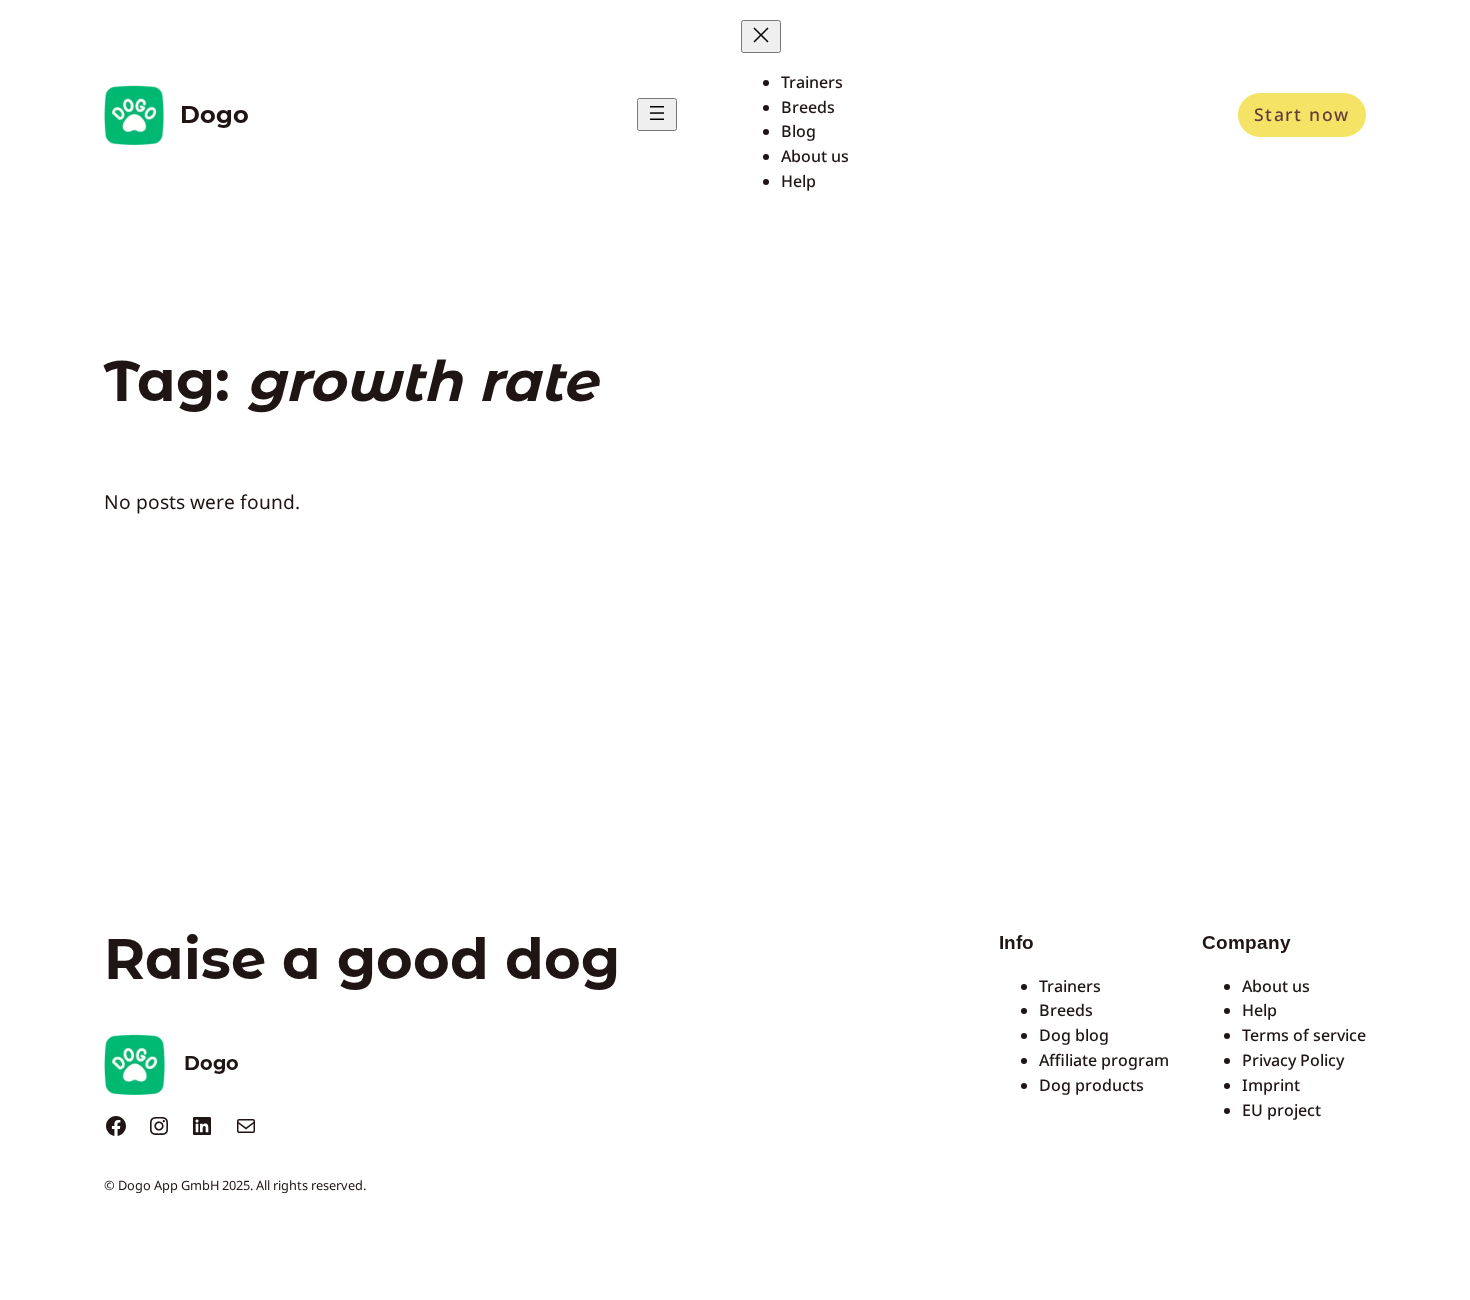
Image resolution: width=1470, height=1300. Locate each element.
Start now (1302, 114)
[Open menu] (657, 114)
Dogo (214, 114)
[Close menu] (761, 36)
